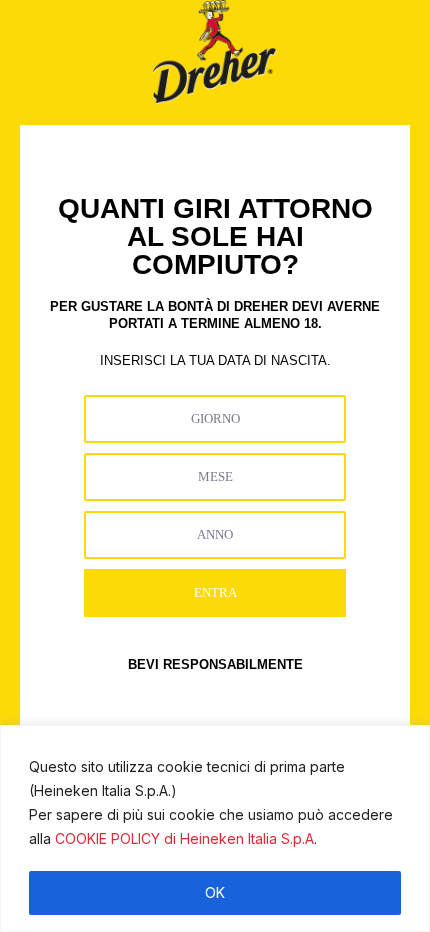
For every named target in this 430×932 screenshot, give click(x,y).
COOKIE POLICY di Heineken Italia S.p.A (184, 838)
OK (215, 892)
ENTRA (215, 592)
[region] (215, 828)
